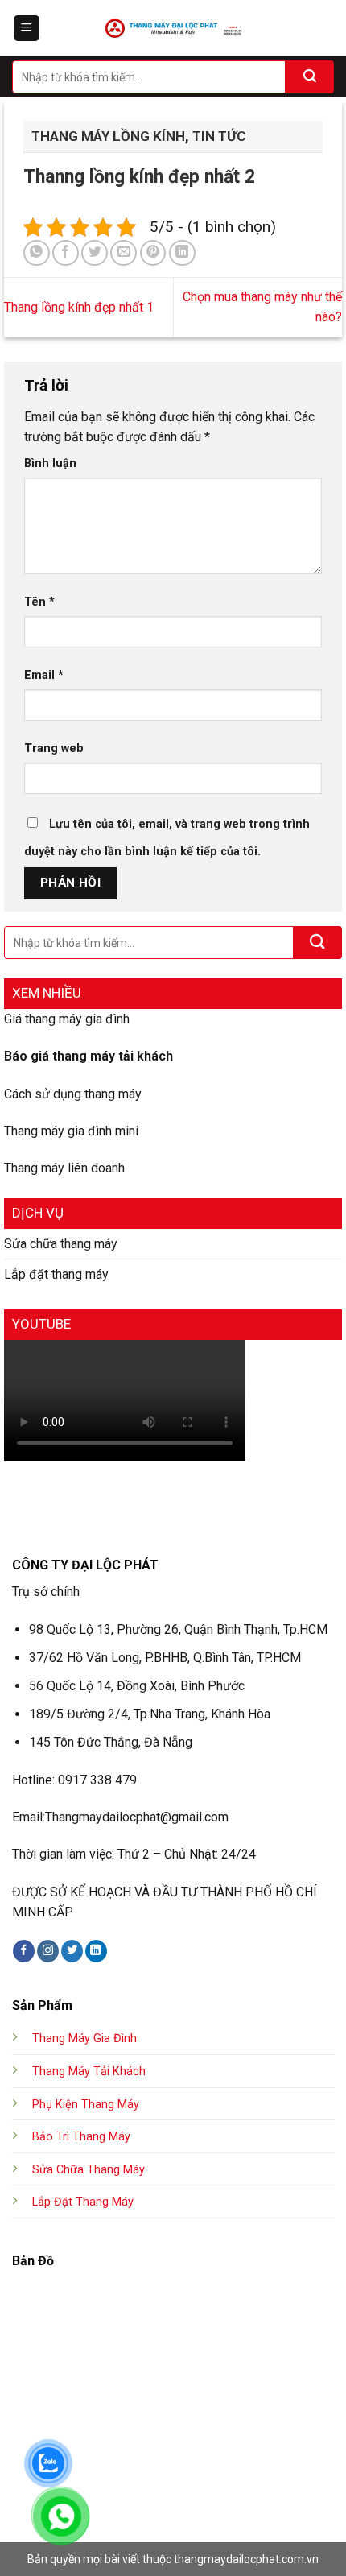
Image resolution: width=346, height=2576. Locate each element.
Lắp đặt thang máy (56, 1274)
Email (44, 675)
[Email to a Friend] (124, 253)
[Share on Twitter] (95, 253)
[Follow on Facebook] (24, 1951)
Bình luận (50, 463)
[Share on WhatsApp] (37, 253)
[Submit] (310, 77)
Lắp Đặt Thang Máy (83, 2202)
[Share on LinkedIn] (182, 253)
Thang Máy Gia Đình (84, 2038)
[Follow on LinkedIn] (96, 1951)
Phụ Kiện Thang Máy (86, 2105)
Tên (39, 602)
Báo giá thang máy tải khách (89, 1056)
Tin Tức (219, 136)
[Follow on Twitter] (72, 1951)
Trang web (54, 748)
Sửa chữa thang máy (61, 1244)
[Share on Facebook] (66, 253)
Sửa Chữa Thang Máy (89, 2170)
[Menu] (27, 29)
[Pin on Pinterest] (153, 253)
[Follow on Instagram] (48, 1951)
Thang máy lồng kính (108, 136)
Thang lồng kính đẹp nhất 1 (79, 307)
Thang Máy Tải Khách (89, 2072)
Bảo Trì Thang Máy (81, 2137)
